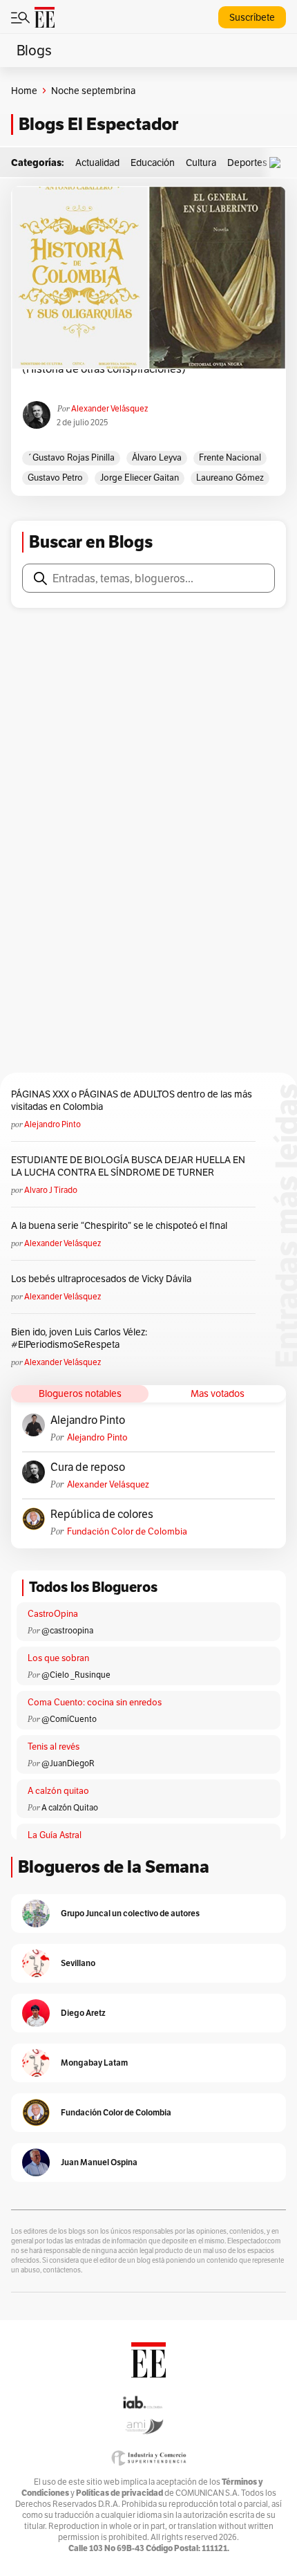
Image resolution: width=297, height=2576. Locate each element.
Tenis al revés (54, 1746)
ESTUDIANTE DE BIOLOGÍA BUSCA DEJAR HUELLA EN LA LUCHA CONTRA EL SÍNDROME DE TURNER (128, 1166)
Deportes (247, 163)
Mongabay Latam (94, 2063)
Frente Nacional (230, 457)
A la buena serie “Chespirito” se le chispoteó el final (119, 1225)
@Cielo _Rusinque (76, 1675)
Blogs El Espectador (98, 124)
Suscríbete (252, 17)
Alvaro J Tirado (51, 1190)
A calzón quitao (58, 1791)
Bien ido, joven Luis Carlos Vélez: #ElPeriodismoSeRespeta (79, 1338)
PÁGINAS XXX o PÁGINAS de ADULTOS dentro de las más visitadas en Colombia (132, 1100)
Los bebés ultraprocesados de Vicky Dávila (103, 1279)
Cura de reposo (88, 1467)
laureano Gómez (230, 478)
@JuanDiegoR (68, 1763)
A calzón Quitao (70, 1807)
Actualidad (97, 163)
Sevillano (78, 1963)
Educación (153, 163)
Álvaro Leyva (157, 457)
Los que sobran (58, 1658)
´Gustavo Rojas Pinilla (71, 457)
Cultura (201, 163)
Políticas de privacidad (119, 2493)
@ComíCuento (69, 1719)
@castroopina (67, 1630)
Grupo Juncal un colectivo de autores (130, 1913)
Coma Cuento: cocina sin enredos (95, 1702)
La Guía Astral (55, 1835)
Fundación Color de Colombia (127, 1531)
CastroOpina (53, 1614)
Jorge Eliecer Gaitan (140, 478)
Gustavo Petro (55, 478)
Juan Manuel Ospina (99, 2162)
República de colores (102, 1514)
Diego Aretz (83, 2013)
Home (24, 91)
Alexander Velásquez (109, 408)
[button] (278, 163)
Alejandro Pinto (52, 1124)
